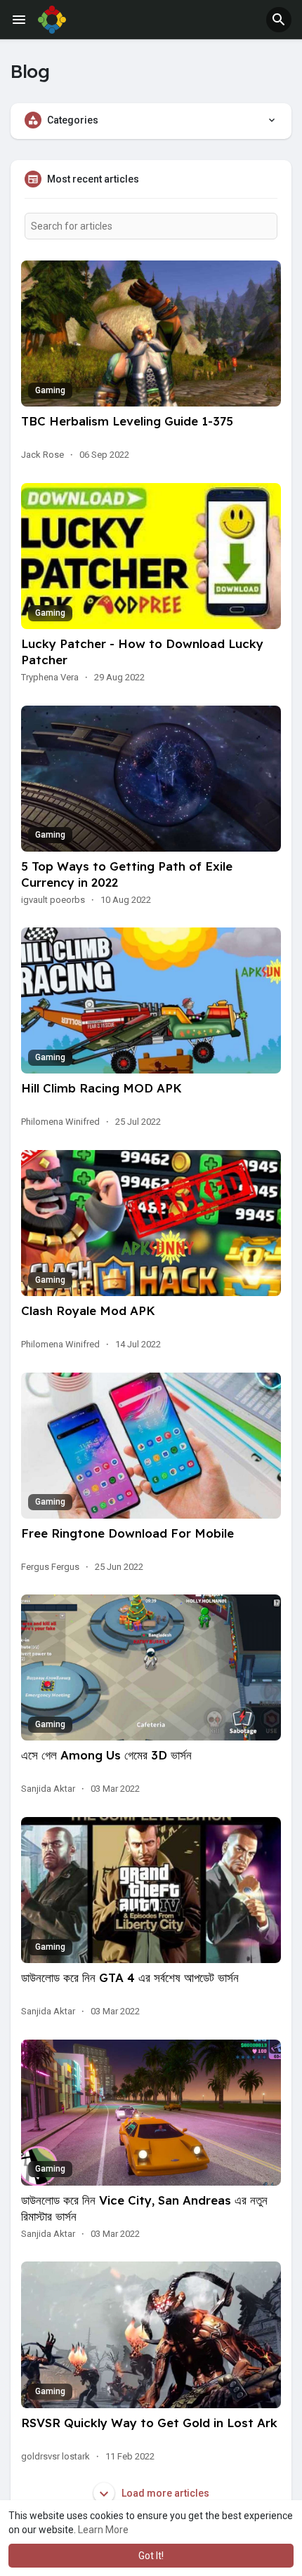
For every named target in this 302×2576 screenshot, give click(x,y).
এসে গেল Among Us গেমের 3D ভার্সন (106, 1755)
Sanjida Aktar (48, 1789)
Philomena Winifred (60, 1122)
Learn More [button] (103, 2530)
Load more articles (164, 2493)
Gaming (50, 390)
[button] (279, 20)
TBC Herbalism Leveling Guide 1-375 (127, 421)
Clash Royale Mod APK (88, 1310)
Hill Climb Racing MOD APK (101, 1088)
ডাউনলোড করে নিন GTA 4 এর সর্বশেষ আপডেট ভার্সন (130, 1977)
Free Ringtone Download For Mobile (127, 1533)
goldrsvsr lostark (55, 2456)
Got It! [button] (151, 2556)
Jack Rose (42, 455)
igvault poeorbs (53, 900)
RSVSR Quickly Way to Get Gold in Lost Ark (149, 2423)
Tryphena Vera (50, 677)
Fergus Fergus (50, 1567)
